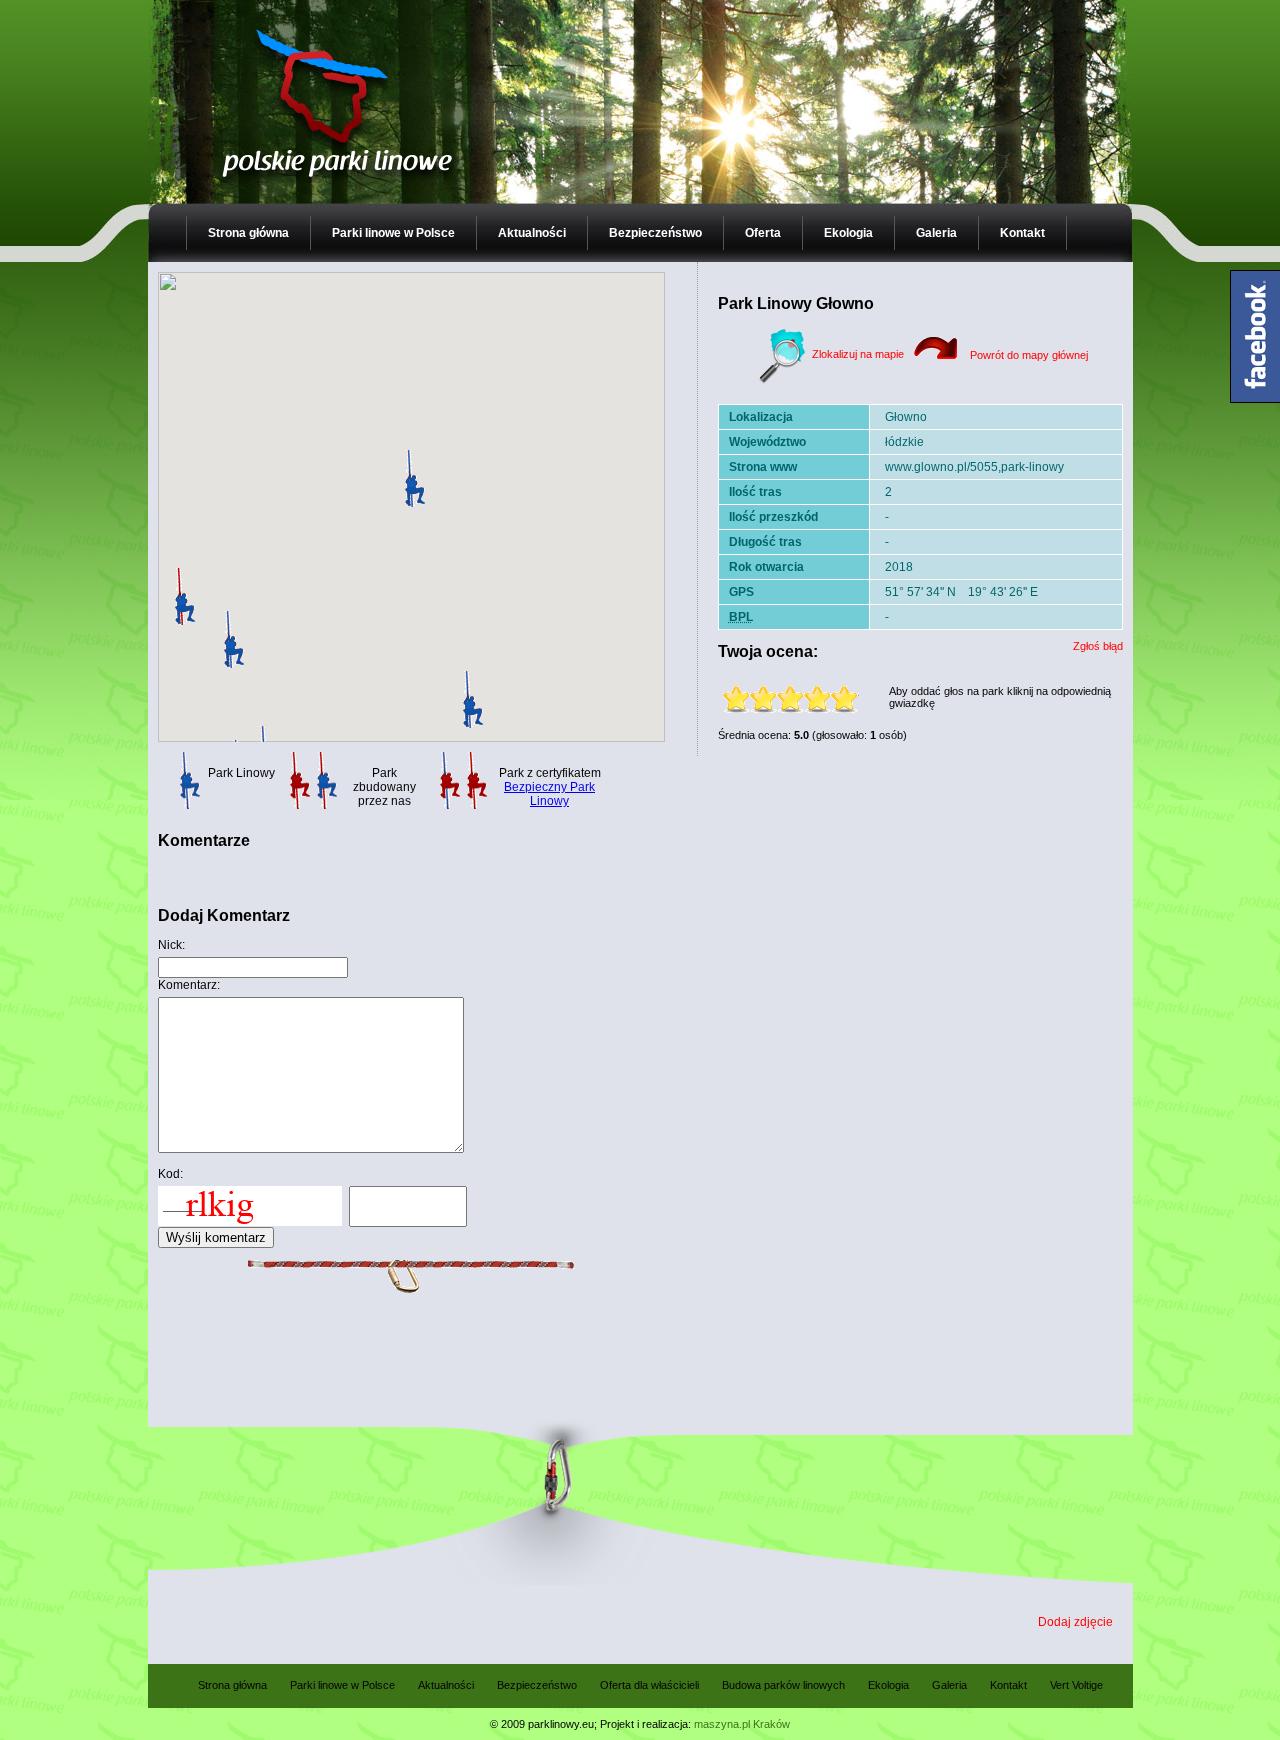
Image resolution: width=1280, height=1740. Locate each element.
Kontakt (1022, 233)
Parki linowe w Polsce (393, 233)
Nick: (171, 945)
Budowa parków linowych (783, 1685)
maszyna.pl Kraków (742, 1724)
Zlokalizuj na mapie (856, 354)
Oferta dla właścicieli (649, 1685)
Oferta (763, 233)
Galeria (936, 233)
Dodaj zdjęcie (1075, 1622)
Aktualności (532, 233)
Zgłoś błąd (1098, 646)
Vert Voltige (1076, 1685)
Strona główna (248, 233)
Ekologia (848, 233)
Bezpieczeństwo (655, 233)
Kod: (170, 1174)
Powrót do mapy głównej (1027, 355)
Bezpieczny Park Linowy (549, 794)
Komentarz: (189, 985)
